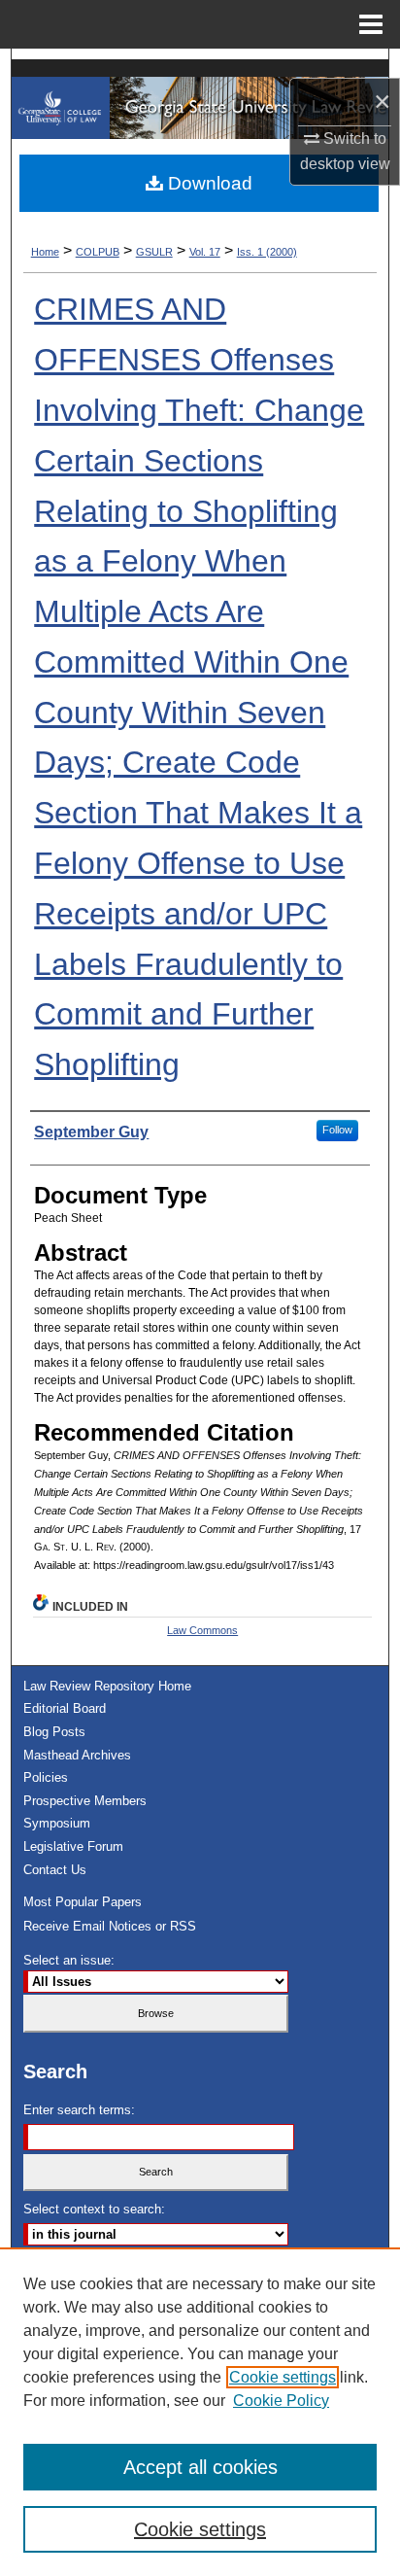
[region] (200, 2412)
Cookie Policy (281, 2401)
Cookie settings (283, 2377)
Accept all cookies (200, 2467)
